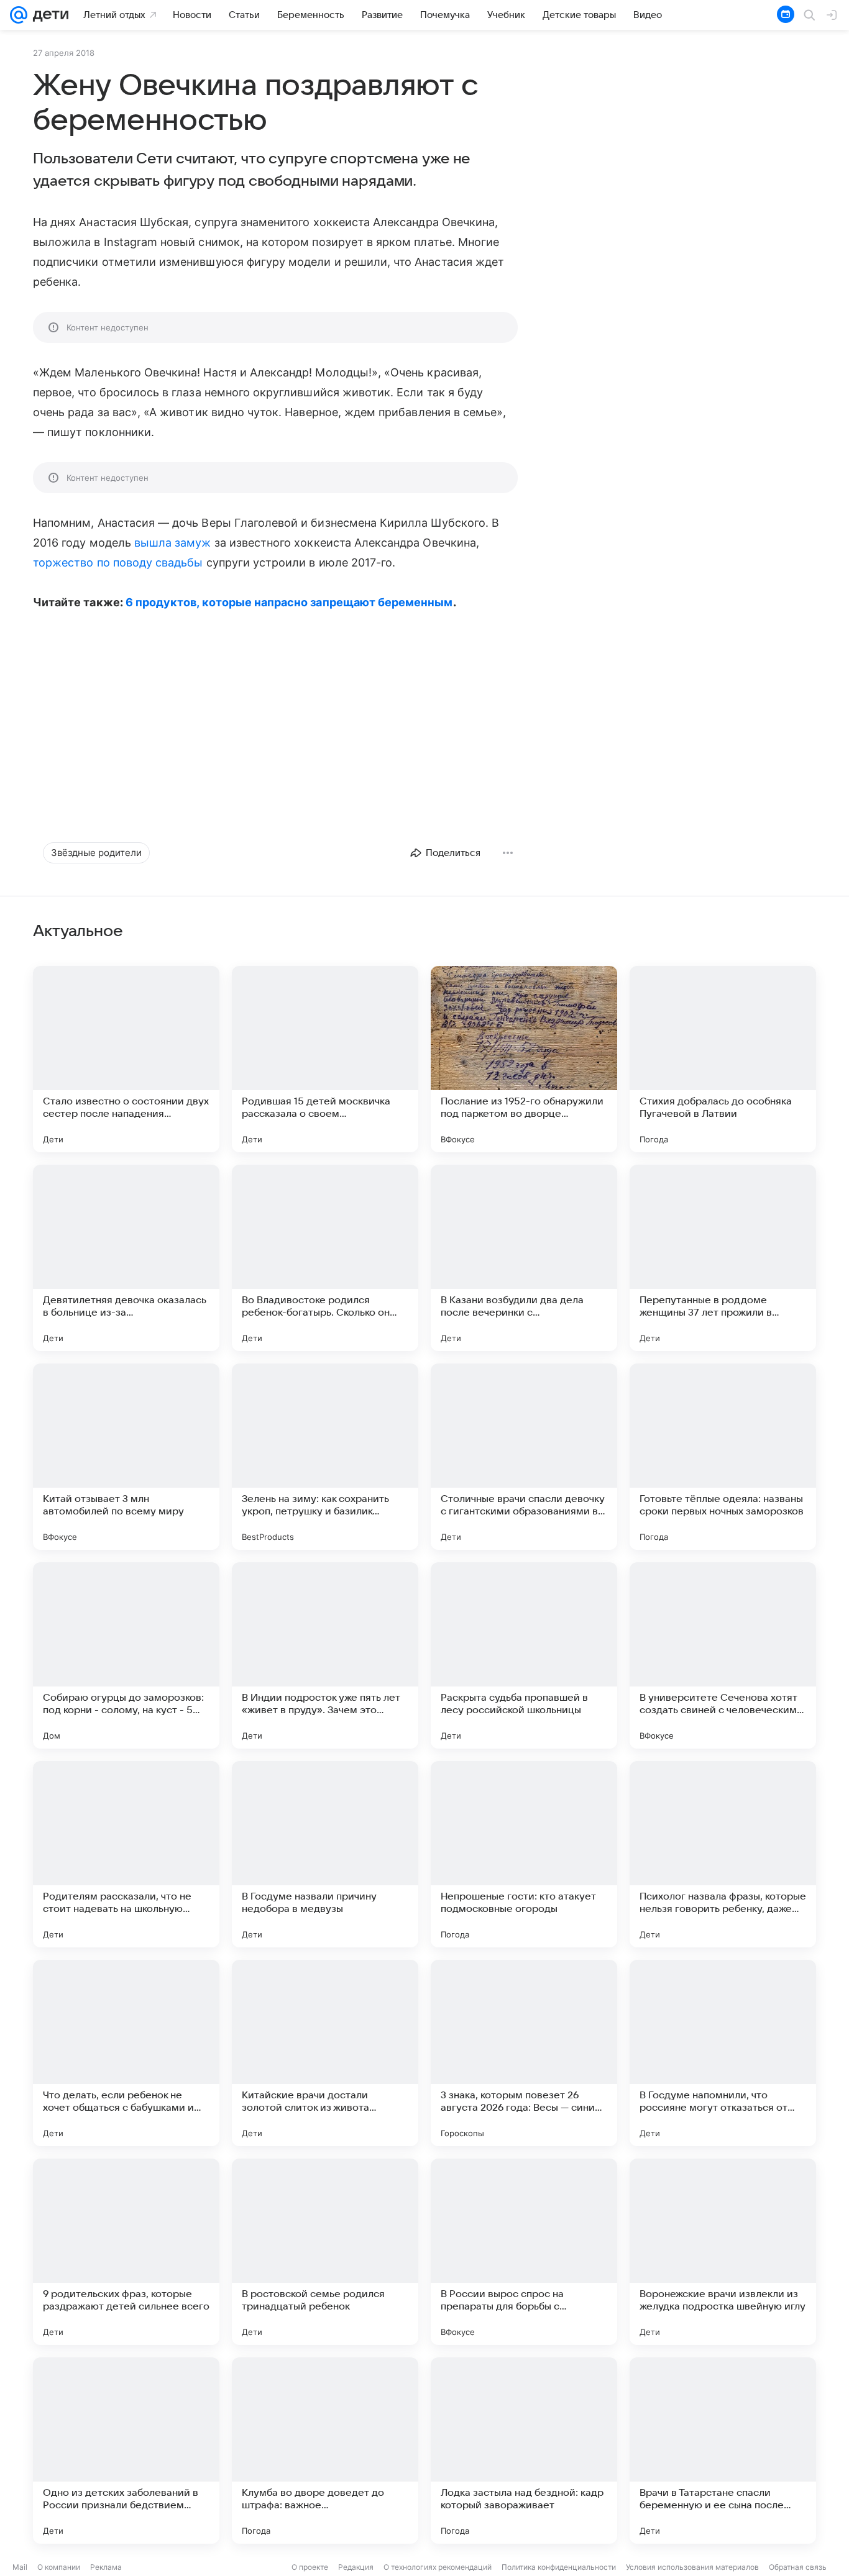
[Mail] (19, 15)
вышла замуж (173, 543)
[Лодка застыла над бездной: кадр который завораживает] (524, 2451)
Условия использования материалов (692, 2567)
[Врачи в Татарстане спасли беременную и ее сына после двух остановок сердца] (723, 2451)
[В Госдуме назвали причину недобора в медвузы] (325, 1854)
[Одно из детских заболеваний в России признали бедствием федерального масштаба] (126, 2451)
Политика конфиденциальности (559, 2567)
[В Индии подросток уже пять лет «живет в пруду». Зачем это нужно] (325, 1655)
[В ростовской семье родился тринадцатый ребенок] (325, 2252)
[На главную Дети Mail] (48, 15)
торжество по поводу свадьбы (118, 562)
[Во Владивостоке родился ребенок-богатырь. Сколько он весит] (325, 1258)
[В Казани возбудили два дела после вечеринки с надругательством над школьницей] (524, 1258)
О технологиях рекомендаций (438, 2567)
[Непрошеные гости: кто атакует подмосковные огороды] (524, 1854)
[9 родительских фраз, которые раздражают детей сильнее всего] (126, 2252)
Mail (20, 2567)
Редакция (356, 2567)
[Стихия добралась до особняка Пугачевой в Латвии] (723, 1059)
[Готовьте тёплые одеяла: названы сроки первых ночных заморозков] (723, 1457)
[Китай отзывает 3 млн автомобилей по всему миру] (126, 1457)
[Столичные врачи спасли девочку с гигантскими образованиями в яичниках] (524, 1457)
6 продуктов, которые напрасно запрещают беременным (289, 602)
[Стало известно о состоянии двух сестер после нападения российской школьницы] (126, 1059)
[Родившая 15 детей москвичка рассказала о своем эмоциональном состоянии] (325, 1059)
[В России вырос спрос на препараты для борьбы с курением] (524, 2252)
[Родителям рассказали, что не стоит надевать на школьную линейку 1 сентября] (126, 1854)
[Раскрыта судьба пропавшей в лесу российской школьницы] (524, 1655)
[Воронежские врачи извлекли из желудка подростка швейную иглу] (723, 2252)
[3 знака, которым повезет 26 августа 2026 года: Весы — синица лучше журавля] (524, 2053)
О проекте (310, 2567)
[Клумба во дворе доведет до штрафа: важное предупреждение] (325, 2451)
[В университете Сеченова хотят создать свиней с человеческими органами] (723, 1655)
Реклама (106, 2567)
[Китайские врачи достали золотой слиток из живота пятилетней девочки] (325, 2053)
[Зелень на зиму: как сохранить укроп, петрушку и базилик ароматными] (325, 1457)
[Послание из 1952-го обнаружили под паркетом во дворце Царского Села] (524, 1059)
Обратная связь (798, 2567)
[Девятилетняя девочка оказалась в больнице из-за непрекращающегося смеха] (126, 1258)
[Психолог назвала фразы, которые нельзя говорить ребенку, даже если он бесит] (723, 1854)
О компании (59, 2567)
